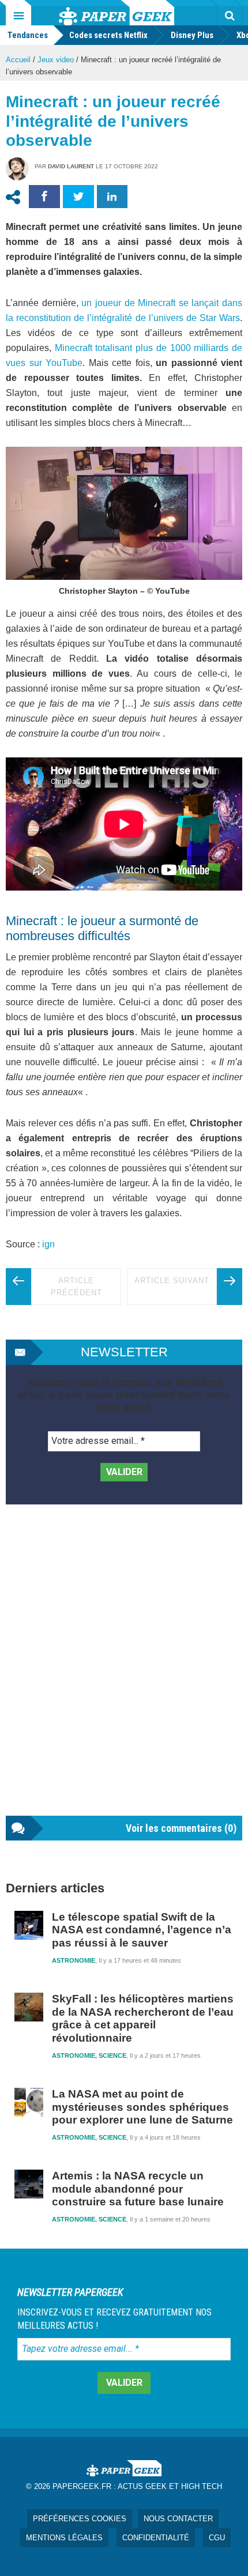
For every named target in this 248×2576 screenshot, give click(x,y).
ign (48, 1244)
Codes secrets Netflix (108, 35)
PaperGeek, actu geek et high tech (117, 13)
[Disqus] (124, 1672)
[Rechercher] (230, 16)
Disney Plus (192, 35)
